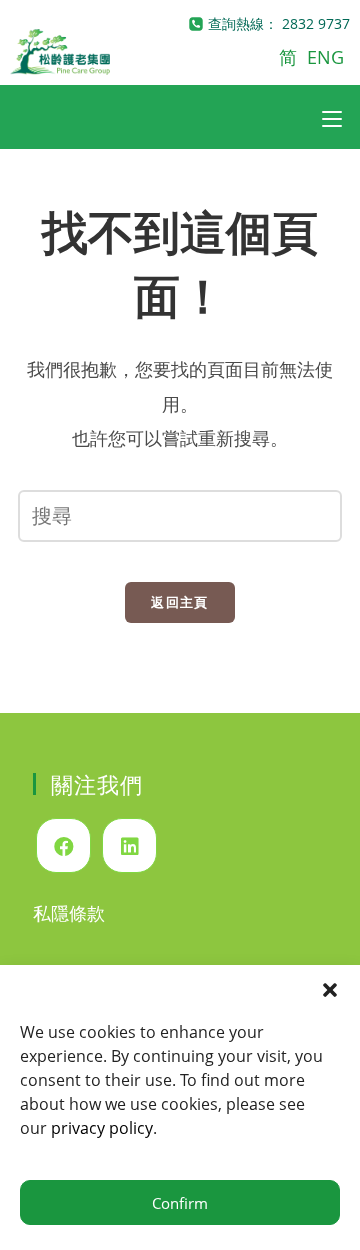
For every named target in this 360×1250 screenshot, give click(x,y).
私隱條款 (69, 913)
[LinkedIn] (129, 845)
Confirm (180, 1203)
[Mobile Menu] (332, 117)
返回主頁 (179, 602)
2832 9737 (316, 23)
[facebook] (63, 845)
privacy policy (102, 1128)
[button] (330, 990)
